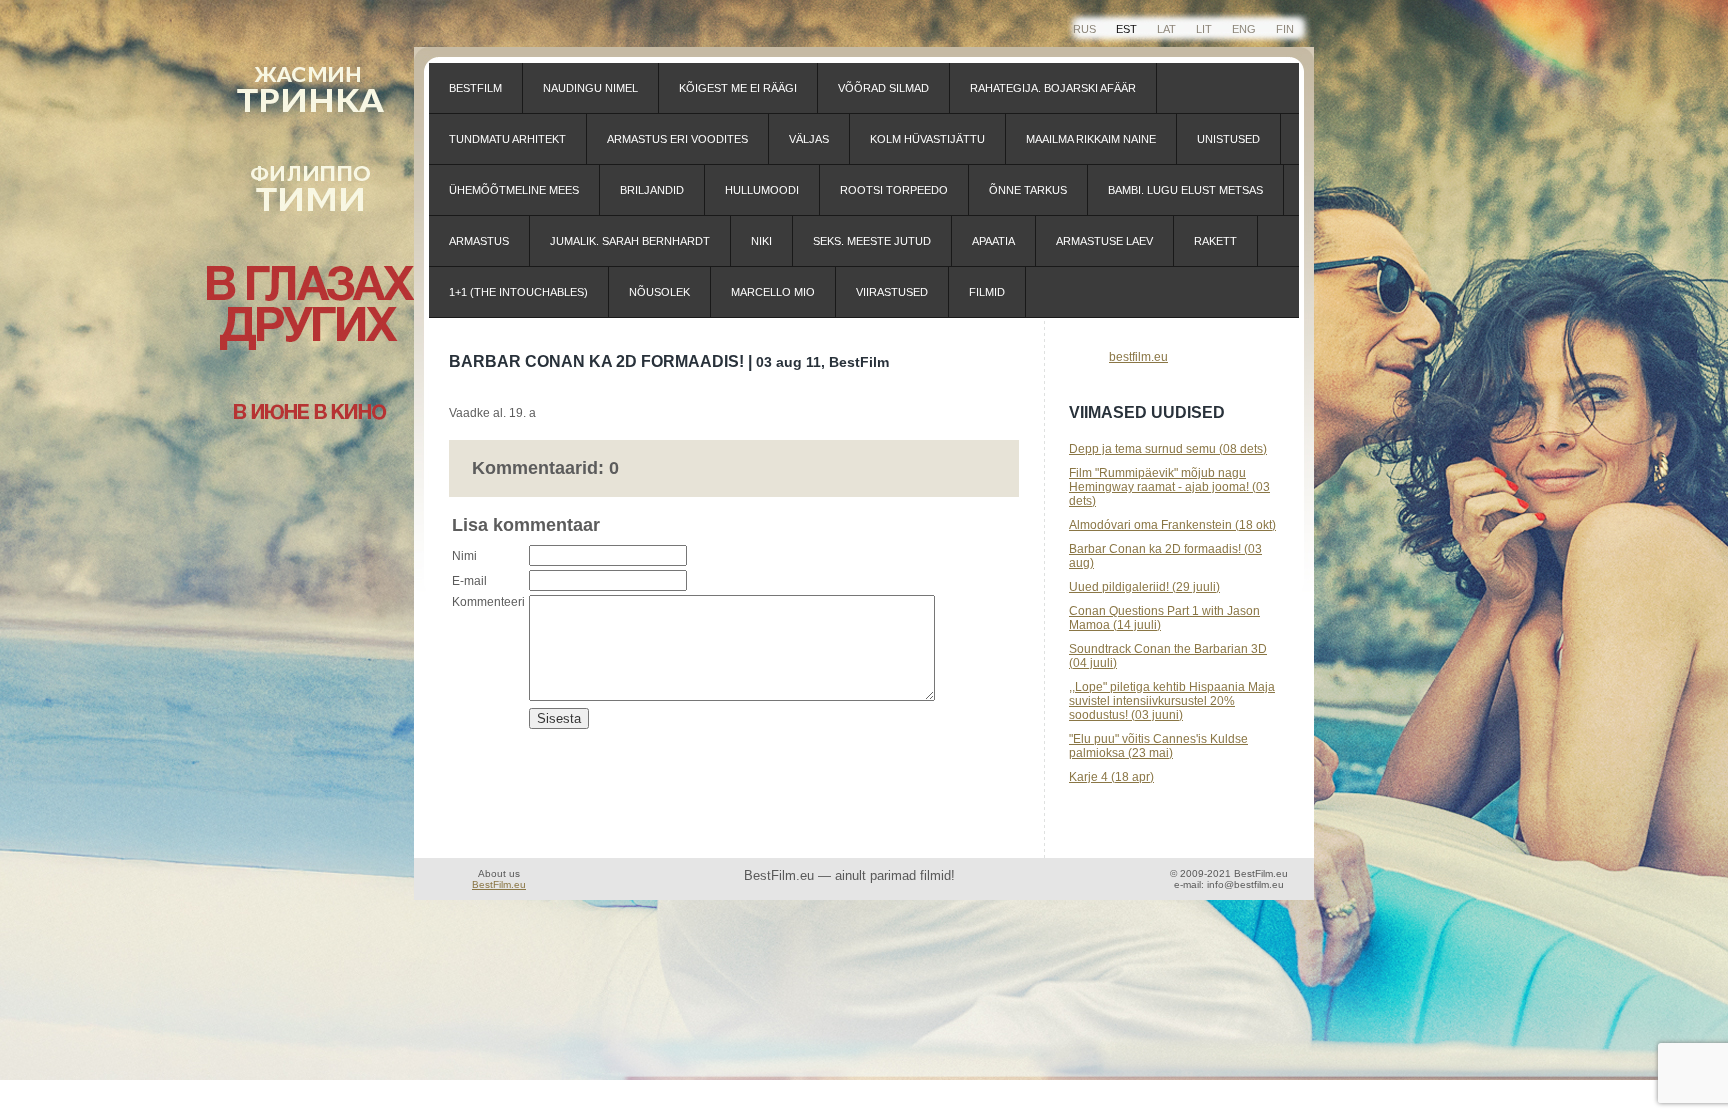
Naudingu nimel (590, 88)
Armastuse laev (1104, 241)
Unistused (1228, 139)
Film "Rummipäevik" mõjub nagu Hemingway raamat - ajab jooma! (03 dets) (1169, 487)
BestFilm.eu (499, 884)
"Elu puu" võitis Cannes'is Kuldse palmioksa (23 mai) (1158, 746)
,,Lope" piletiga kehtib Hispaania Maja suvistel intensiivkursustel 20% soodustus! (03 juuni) (1172, 701)
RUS (1084, 29)
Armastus (479, 241)
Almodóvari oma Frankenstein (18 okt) (1172, 525)
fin (1285, 29)
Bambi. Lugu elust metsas (1185, 190)
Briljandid (652, 190)
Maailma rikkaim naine (1091, 139)
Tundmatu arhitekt (507, 139)
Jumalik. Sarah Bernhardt (630, 241)
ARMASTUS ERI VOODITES (677, 139)
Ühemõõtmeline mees (514, 190)
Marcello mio (773, 292)
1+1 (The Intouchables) (518, 292)
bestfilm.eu (1138, 357)
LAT (1166, 29)
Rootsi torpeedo (894, 190)
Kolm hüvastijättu (927, 139)
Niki (761, 241)
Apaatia (993, 241)
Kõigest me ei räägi (738, 88)
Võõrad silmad (883, 88)
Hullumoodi (762, 190)
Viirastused (892, 292)
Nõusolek (659, 292)
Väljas (809, 139)
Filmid (987, 292)
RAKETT (1215, 241)
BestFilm (475, 88)
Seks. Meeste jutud (872, 241)
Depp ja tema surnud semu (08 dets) (1168, 449)
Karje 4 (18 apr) (1111, 777)
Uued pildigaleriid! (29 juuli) (1144, 587)
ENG (1244, 29)
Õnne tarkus (1028, 190)
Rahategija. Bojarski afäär (1053, 88)
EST (1126, 29)
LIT (1204, 29)
